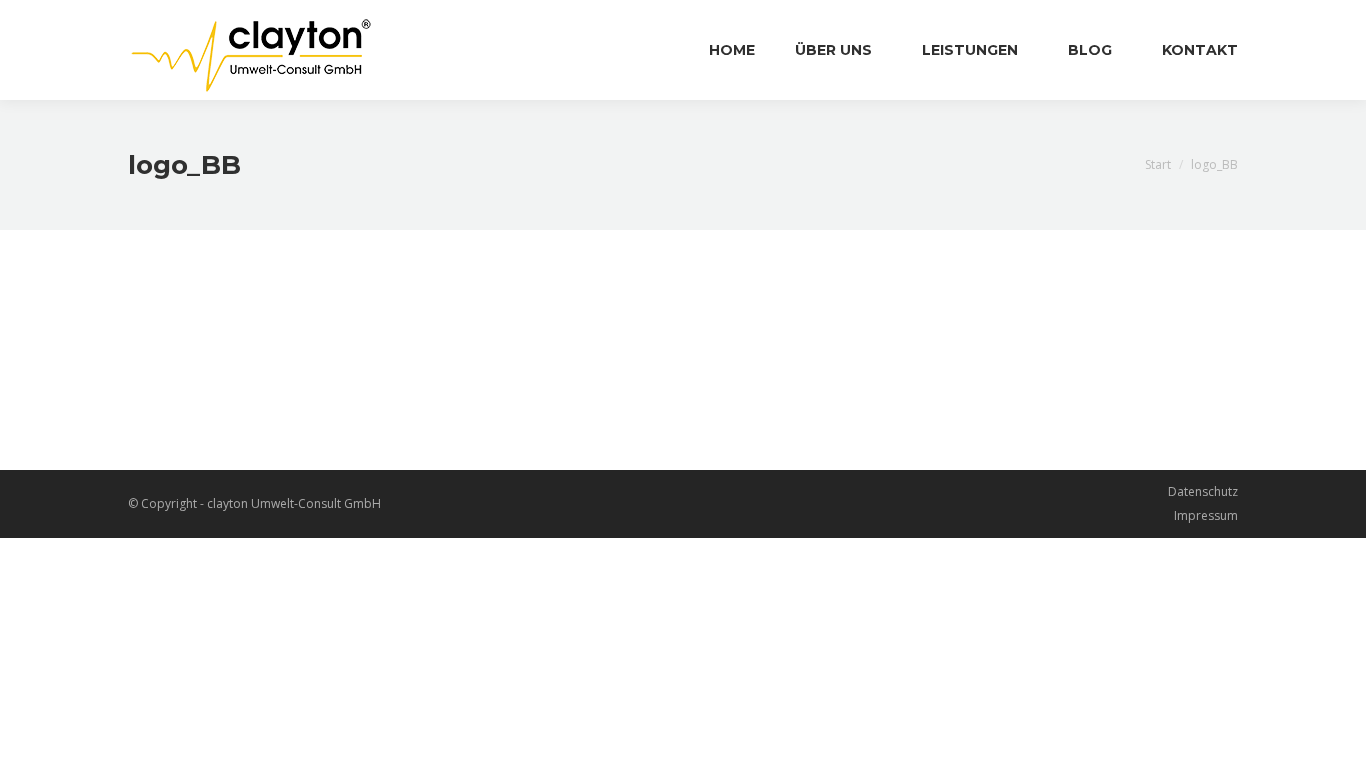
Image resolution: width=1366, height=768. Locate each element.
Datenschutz (1203, 491)
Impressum (1206, 515)
